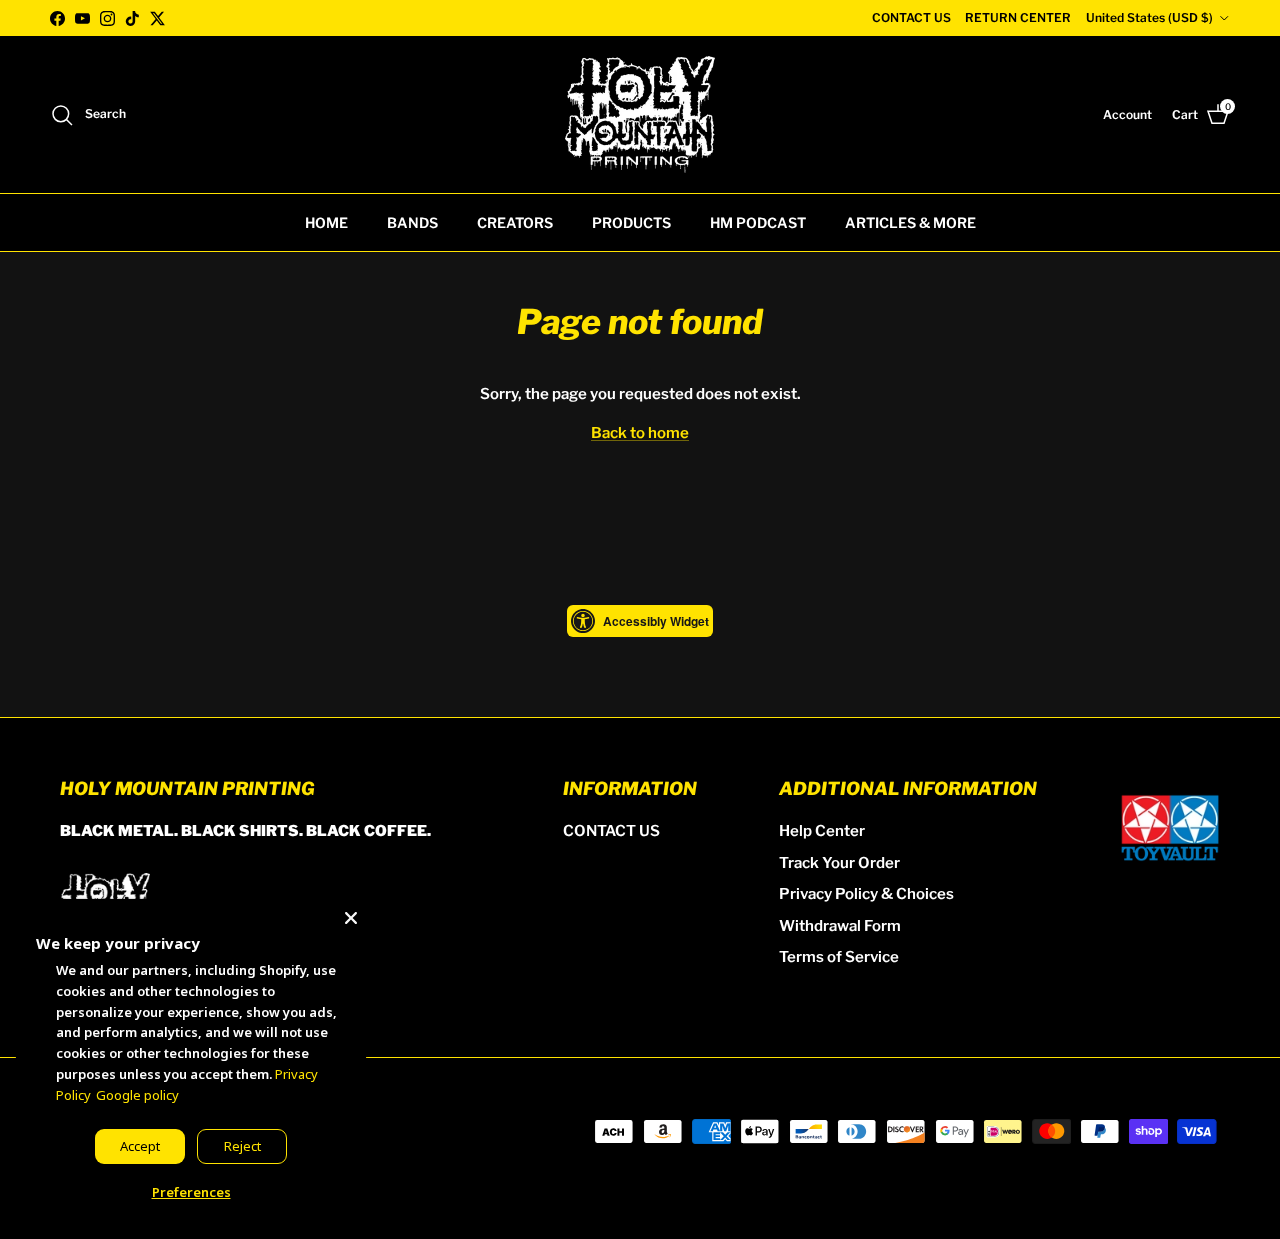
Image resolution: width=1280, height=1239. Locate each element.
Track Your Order (839, 863)
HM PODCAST (758, 222)
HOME (326, 222)
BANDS (412, 222)
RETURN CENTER (1018, 17)
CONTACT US (911, 17)
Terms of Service (839, 957)
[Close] (351, 914)
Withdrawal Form (840, 926)
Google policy (137, 1095)
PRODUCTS (631, 222)
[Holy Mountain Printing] (640, 114)
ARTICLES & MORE (910, 222)
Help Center (822, 831)
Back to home (640, 433)
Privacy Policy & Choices (866, 894)
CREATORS (515, 222)
